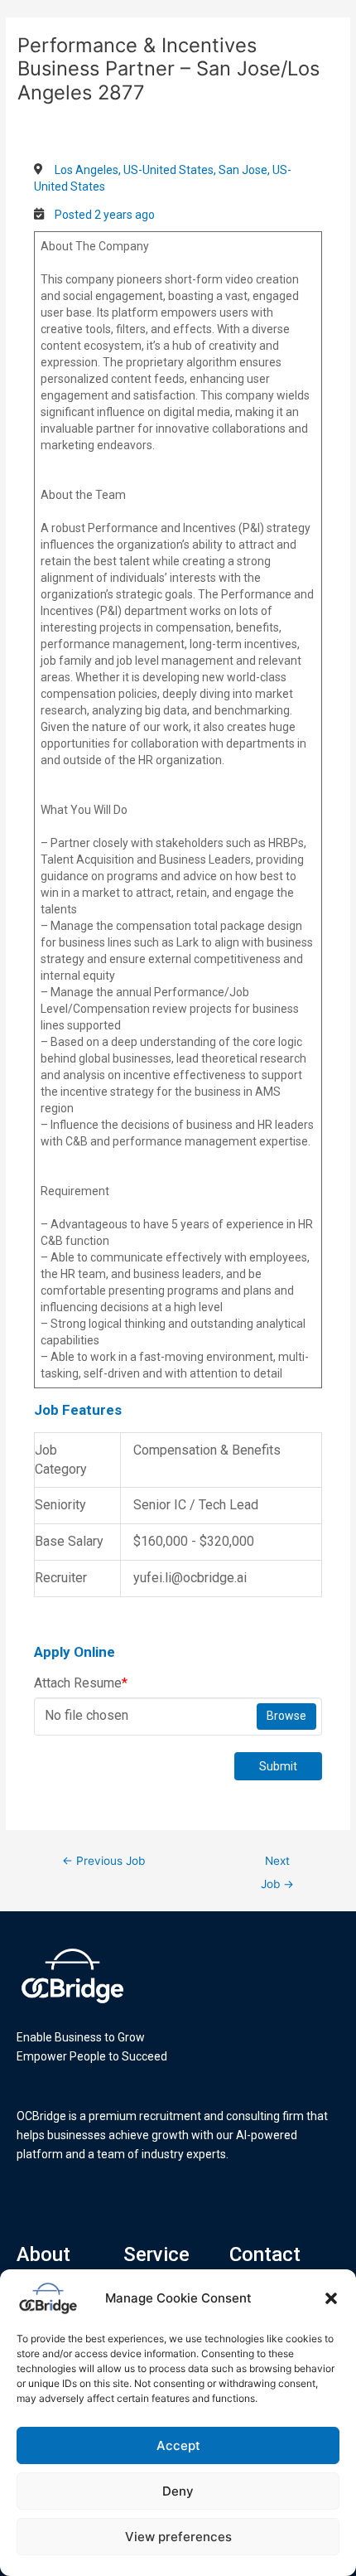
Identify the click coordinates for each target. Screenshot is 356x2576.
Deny (178, 2491)
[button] (331, 2298)
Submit (278, 1766)
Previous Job (103, 1861)
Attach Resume (81, 1683)
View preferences (178, 2537)
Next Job (277, 1865)
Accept (178, 2445)
